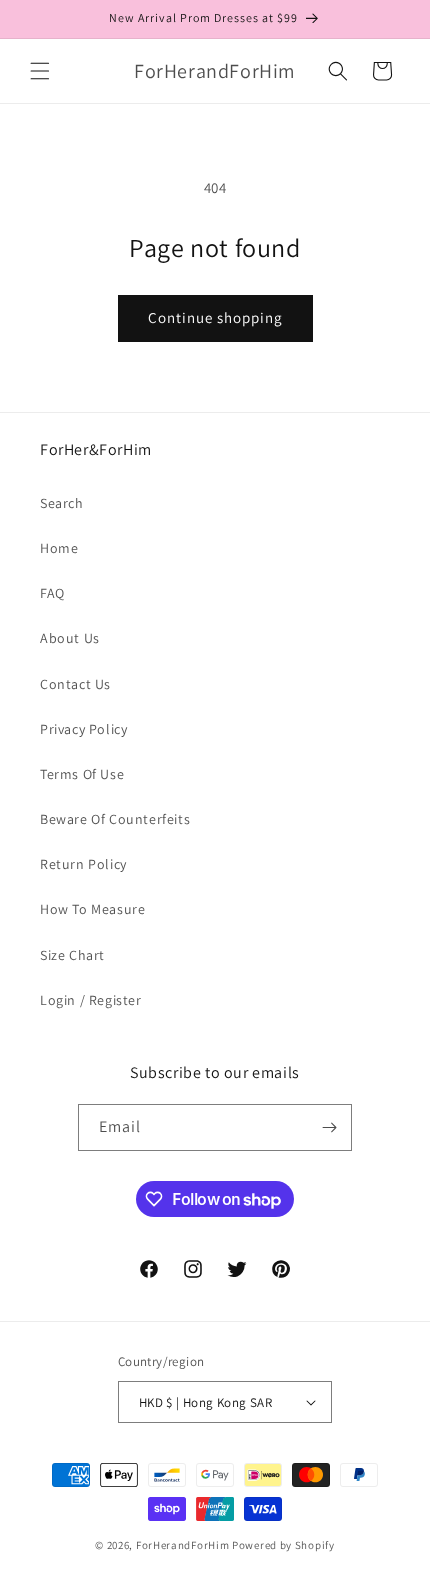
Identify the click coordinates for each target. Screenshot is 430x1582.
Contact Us (75, 684)
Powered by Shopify (283, 1545)
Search (62, 503)
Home (59, 548)
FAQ (52, 593)
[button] (40, 71)
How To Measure (92, 909)
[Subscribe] (329, 1127)
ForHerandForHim (183, 1545)
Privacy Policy (83, 729)
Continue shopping (215, 317)
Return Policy (83, 864)
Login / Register (91, 1000)
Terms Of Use (82, 774)
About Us (70, 638)
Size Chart (72, 955)
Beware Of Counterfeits (115, 819)
